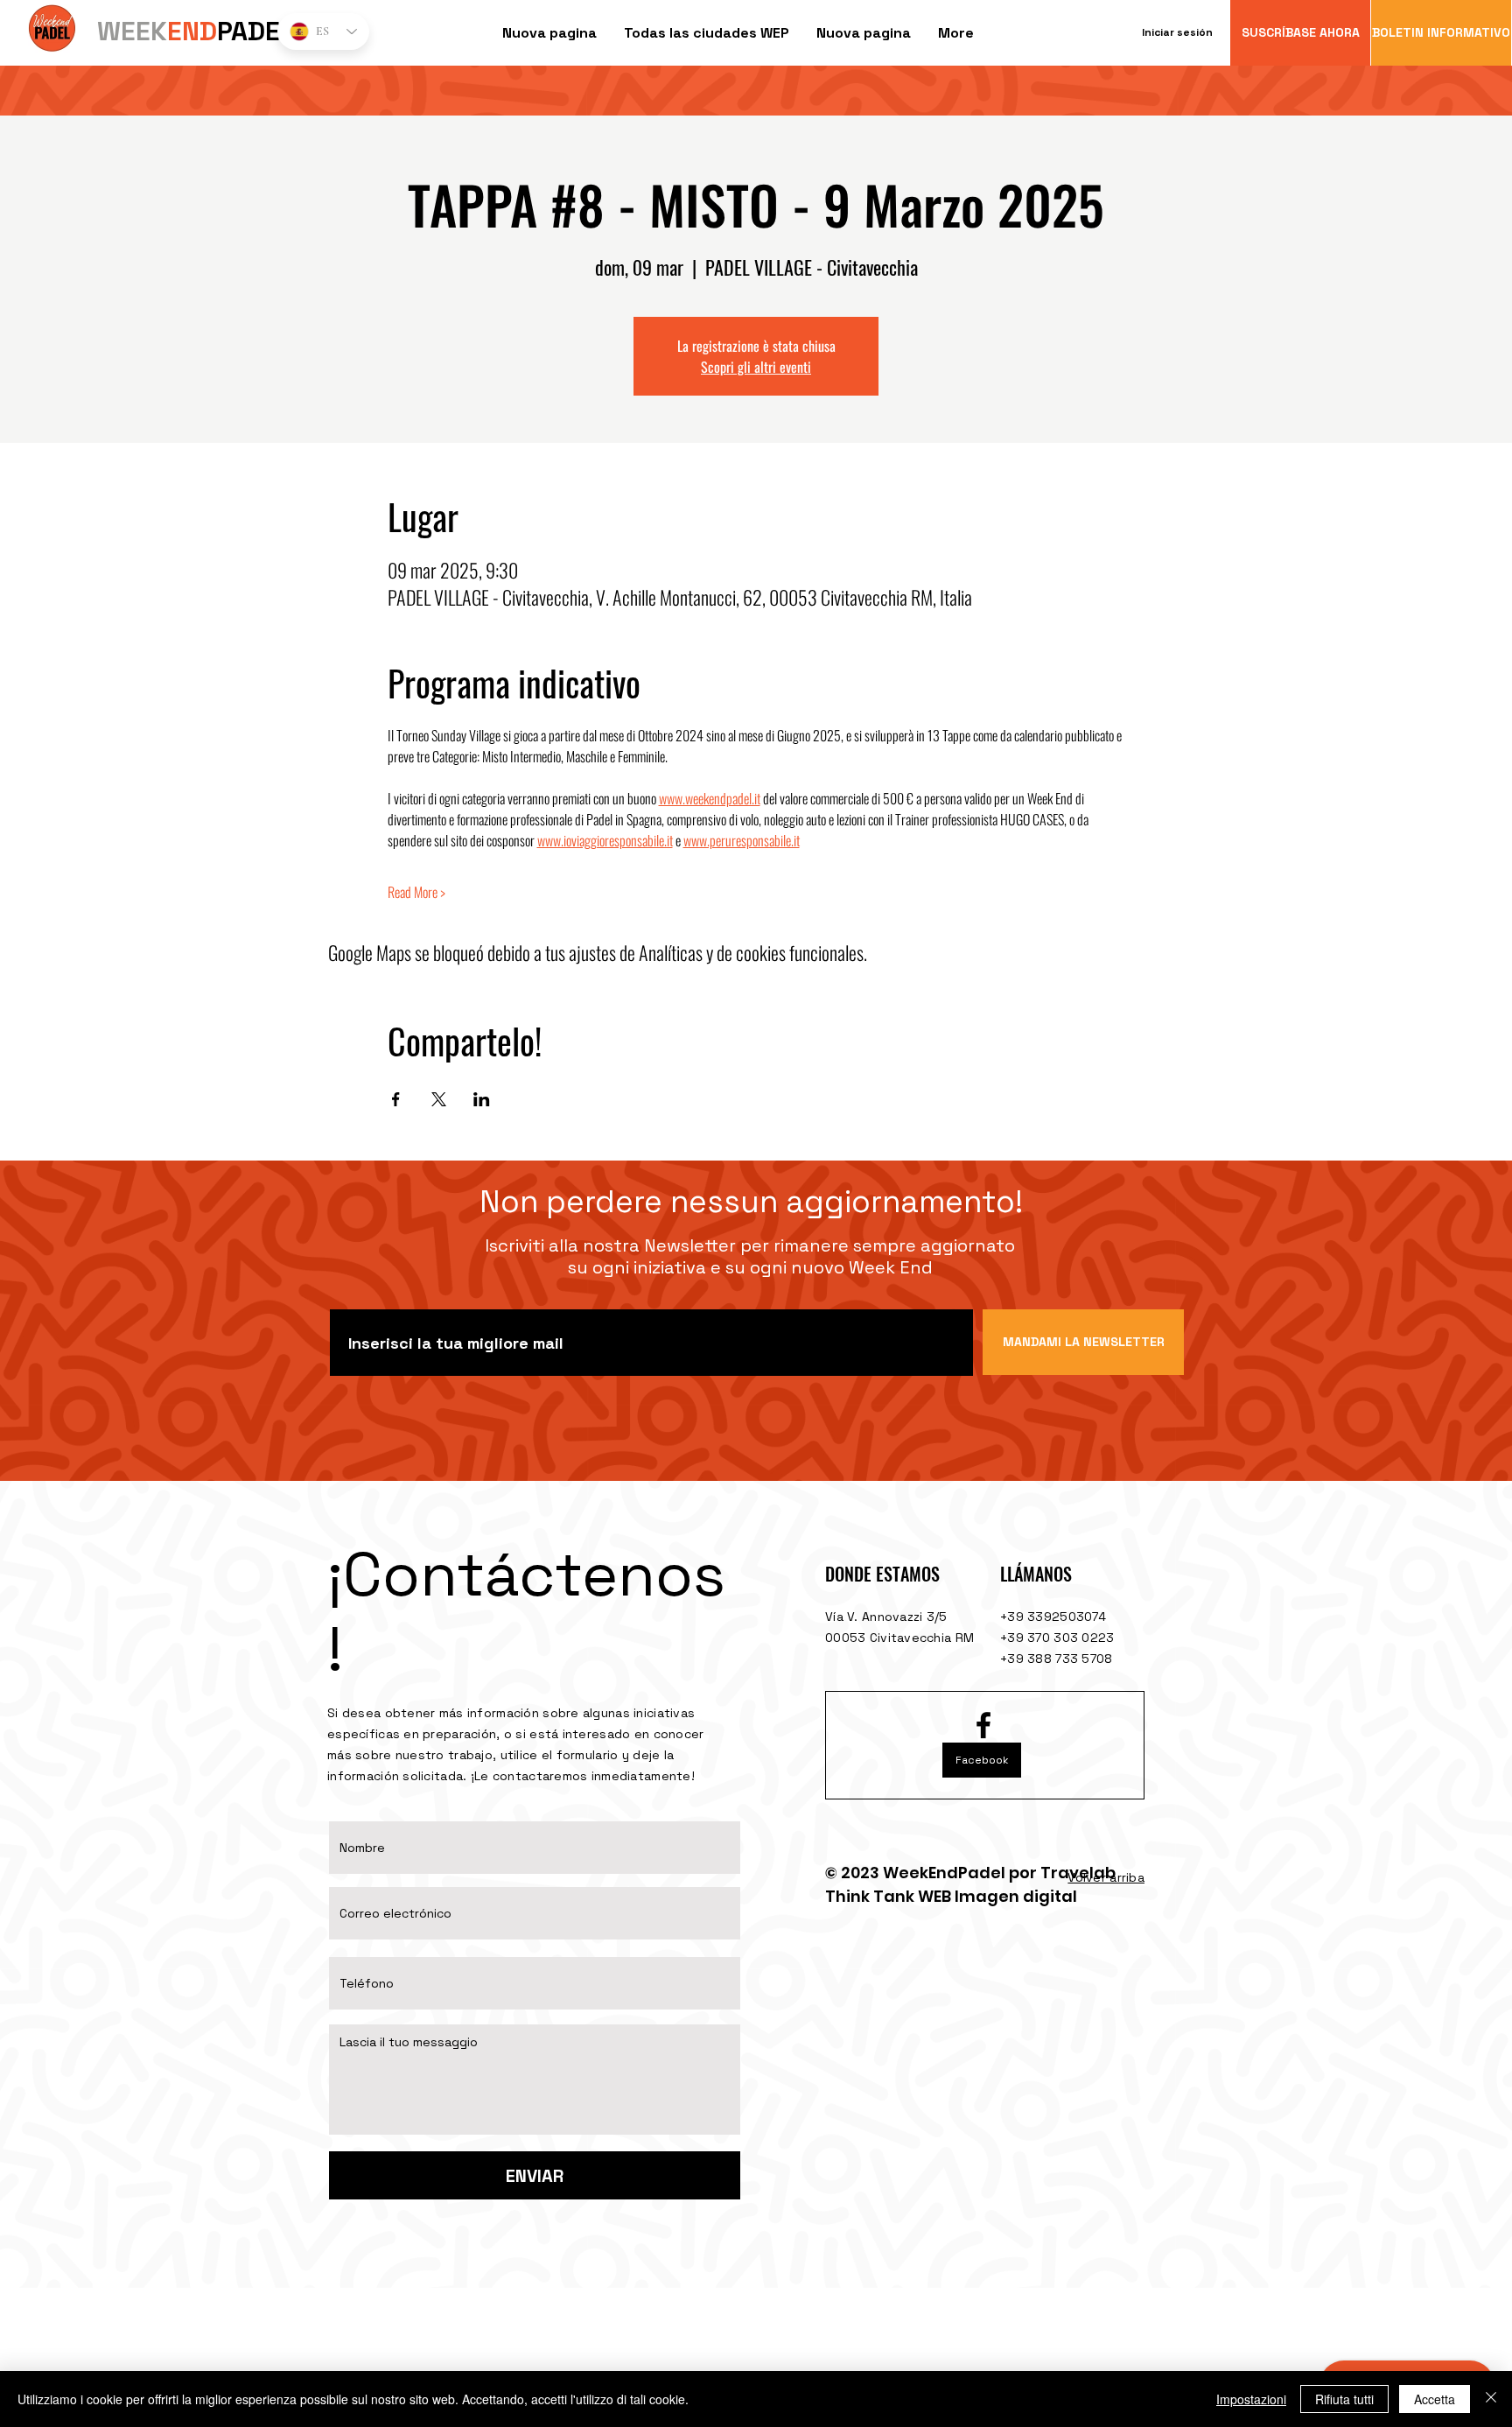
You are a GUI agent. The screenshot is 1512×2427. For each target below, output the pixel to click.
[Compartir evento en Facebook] (396, 1099)
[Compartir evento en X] (439, 1099)
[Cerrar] (1491, 2399)
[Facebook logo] (983, 1725)
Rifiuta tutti (1344, 2399)
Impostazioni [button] (1251, 2399)
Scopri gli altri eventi (756, 367)
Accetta (1435, 2399)
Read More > (416, 892)
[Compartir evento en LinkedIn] (482, 1099)
